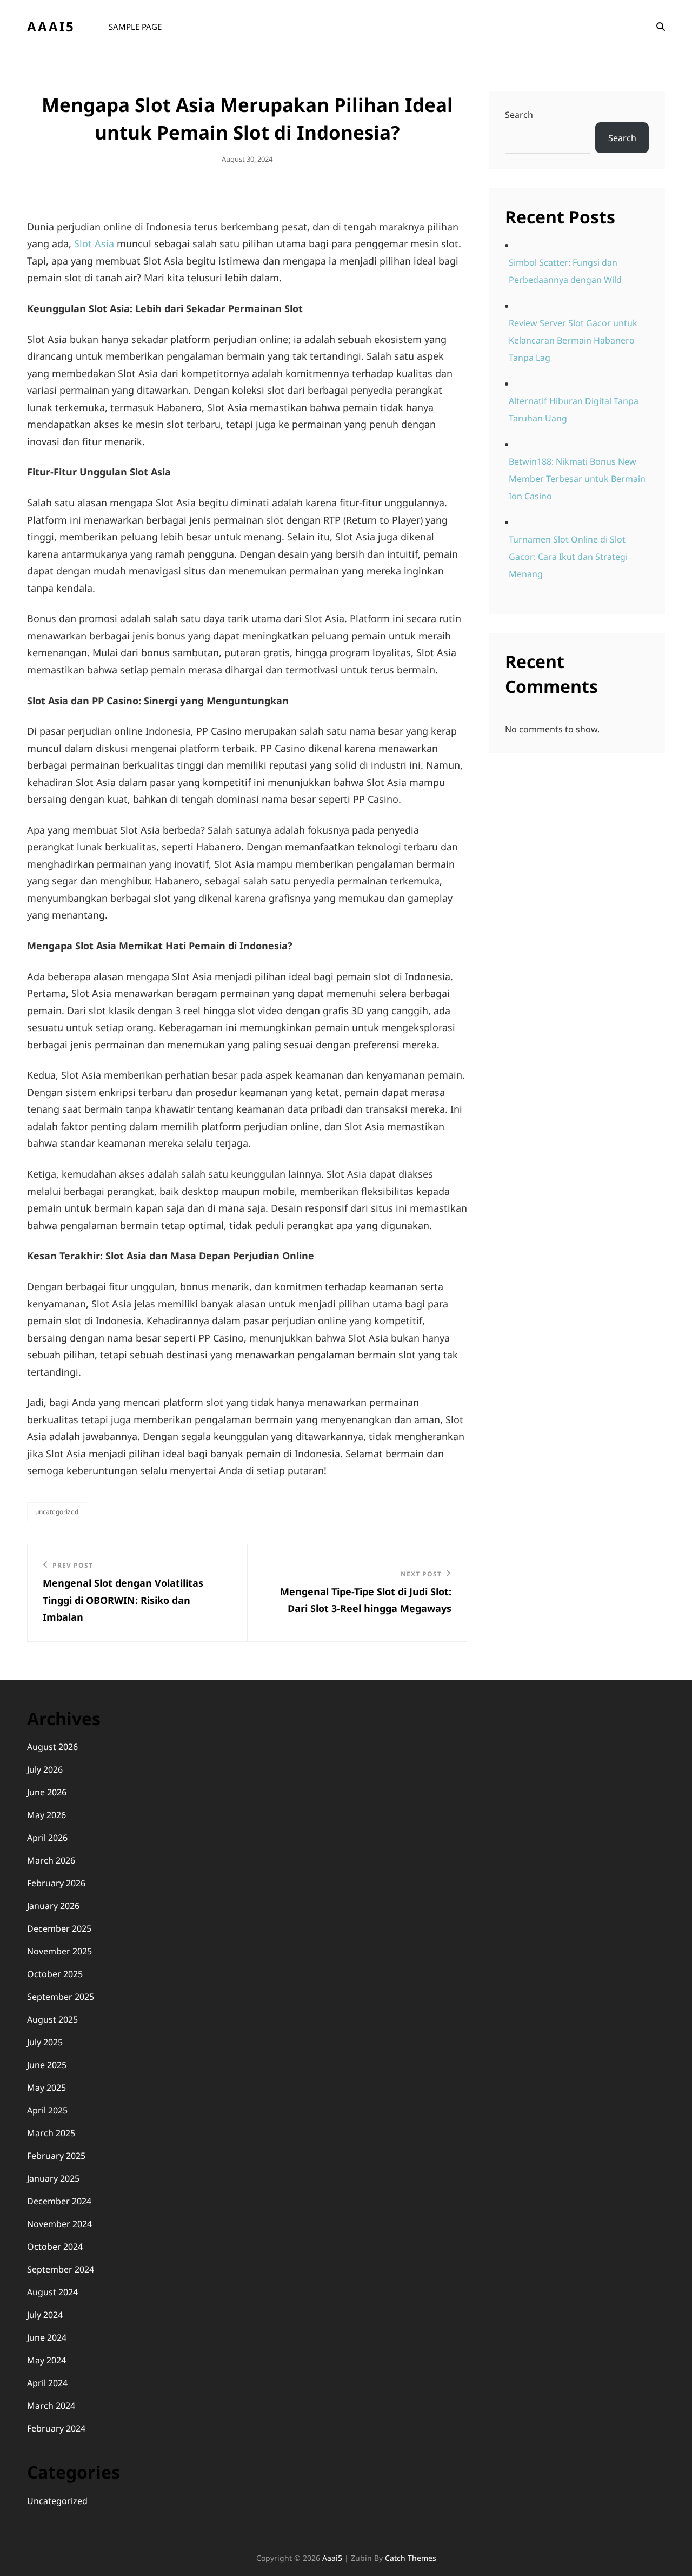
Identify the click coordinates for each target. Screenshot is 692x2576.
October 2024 (55, 2247)
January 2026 (53, 1906)
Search (519, 115)
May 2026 (46, 1815)
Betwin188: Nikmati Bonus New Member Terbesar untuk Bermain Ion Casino (577, 479)
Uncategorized (57, 1512)
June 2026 (47, 1792)
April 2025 (47, 2110)
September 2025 (61, 1997)
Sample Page (135, 27)
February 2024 (56, 2428)
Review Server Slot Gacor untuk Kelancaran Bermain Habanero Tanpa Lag (573, 340)
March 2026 (51, 1860)
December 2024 (59, 2201)
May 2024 (46, 2360)
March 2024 (51, 2406)
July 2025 (45, 2042)
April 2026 (47, 1838)
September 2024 (61, 2269)
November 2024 (59, 2224)
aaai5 (51, 26)
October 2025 (55, 1974)
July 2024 (45, 2315)
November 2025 (59, 1951)
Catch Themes (411, 2558)
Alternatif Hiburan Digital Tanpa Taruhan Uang (574, 409)
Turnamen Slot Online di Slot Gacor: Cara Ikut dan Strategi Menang (568, 557)
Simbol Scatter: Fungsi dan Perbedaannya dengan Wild (565, 271)
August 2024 (52, 2292)
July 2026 (45, 1769)
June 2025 (47, 2065)
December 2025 (59, 1928)
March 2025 (51, 2133)
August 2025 (52, 2019)
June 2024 (47, 2337)
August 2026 (52, 1747)
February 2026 (56, 1883)
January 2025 (53, 2178)
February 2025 (56, 2156)
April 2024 (47, 2383)
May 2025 (46, 2088)
